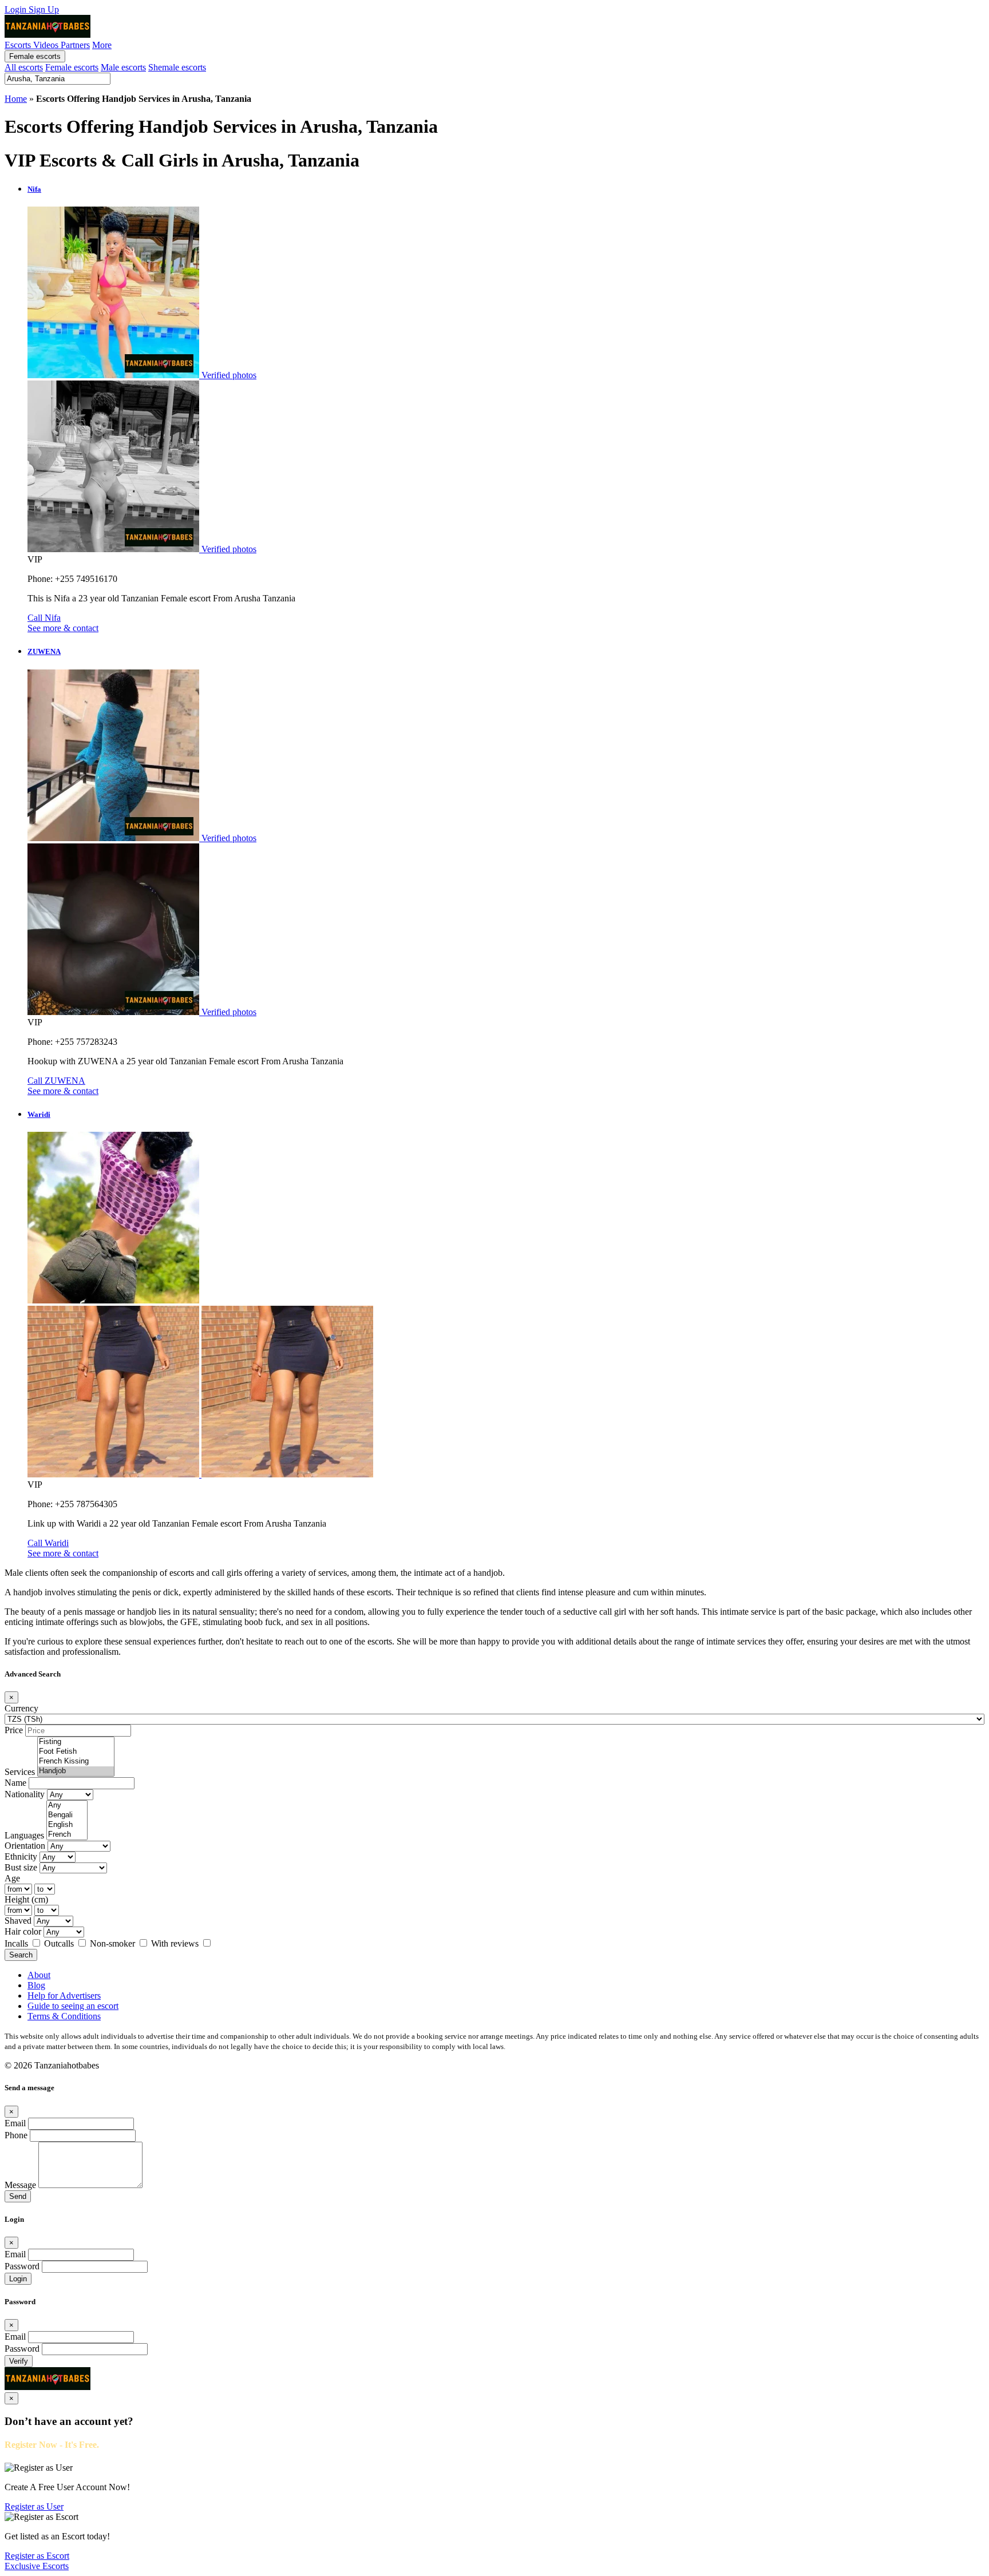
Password (22, 2266)
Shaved (18, 1921)
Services (20, 1772)
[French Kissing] (76, 1761)
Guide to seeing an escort (73, 2006)
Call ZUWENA (56, 1081)
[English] (67, 1825)
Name (15, 1783)
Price (14, 1730)
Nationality (25, 1794)
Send (18, 2196)
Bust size (21, 1867)
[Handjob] (76, 1771)
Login (17, 9)
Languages (24, 1835)
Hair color (23, 1931)
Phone (16, 2135)
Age (12, 1878)
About (39, 1975)
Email (15, 2123)
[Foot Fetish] (76, 1752)
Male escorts (123, 67)
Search (21, 1955)
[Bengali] (67, 1815)
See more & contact (63, 628)
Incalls (17, 1943)
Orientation (25, 1846)
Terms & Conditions (64, 2016)
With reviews (176, 1943)
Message (20, 2185)
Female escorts (35, 56)
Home (16, 99)
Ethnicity (21, 1856)
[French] (67, 1835)
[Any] (67, 1806)
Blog (36, 1985)
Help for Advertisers (64, 1996)
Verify (19, 2361)
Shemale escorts (177, 67)
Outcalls (60, 1943)
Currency (21, 1708)
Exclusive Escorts (37, 2566)
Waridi (39, 1114)
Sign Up (44, 9)
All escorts (24, 67)
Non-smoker (114, 1943)
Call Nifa (44, 618)
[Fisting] (76, 1742)
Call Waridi (48, 1543)
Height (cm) (26, 1899)
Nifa (34, 189)
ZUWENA (44, 651)
